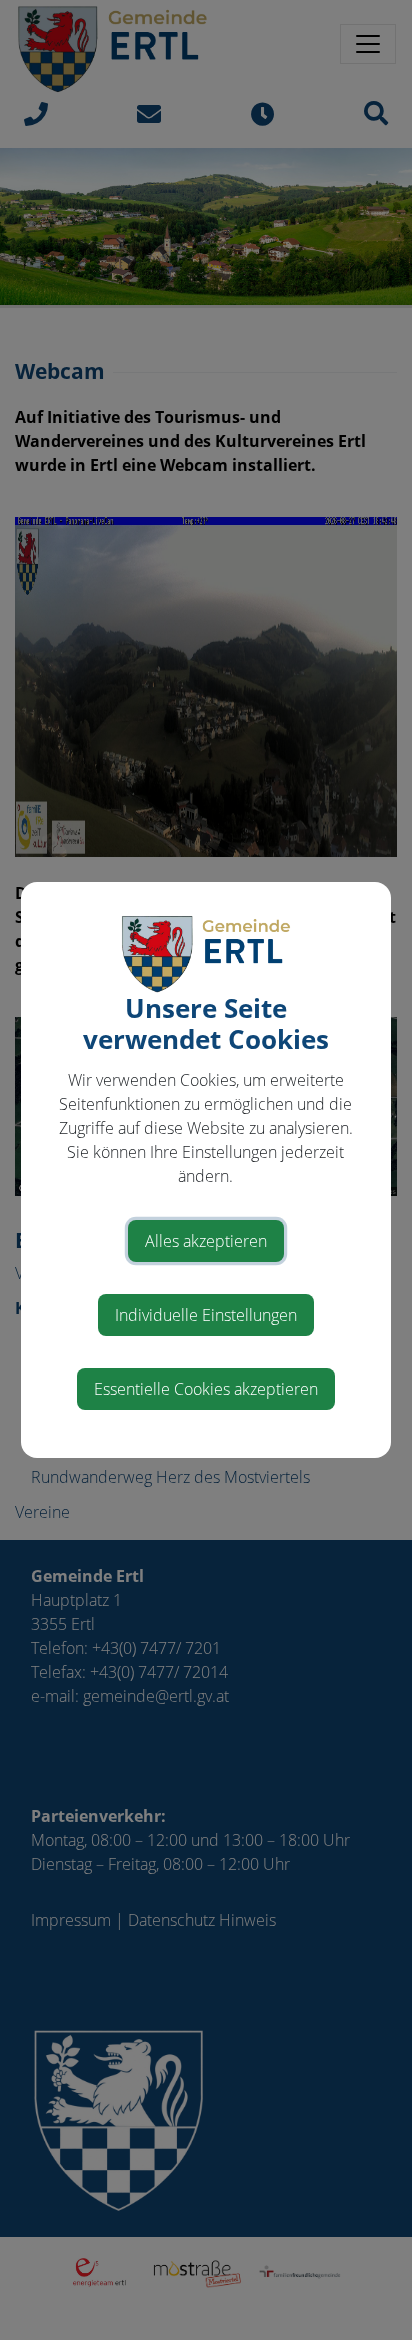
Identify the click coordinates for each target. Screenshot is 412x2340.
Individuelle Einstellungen (206, 1315)
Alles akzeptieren (206, 1241)
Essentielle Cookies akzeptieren (206, 1389)
